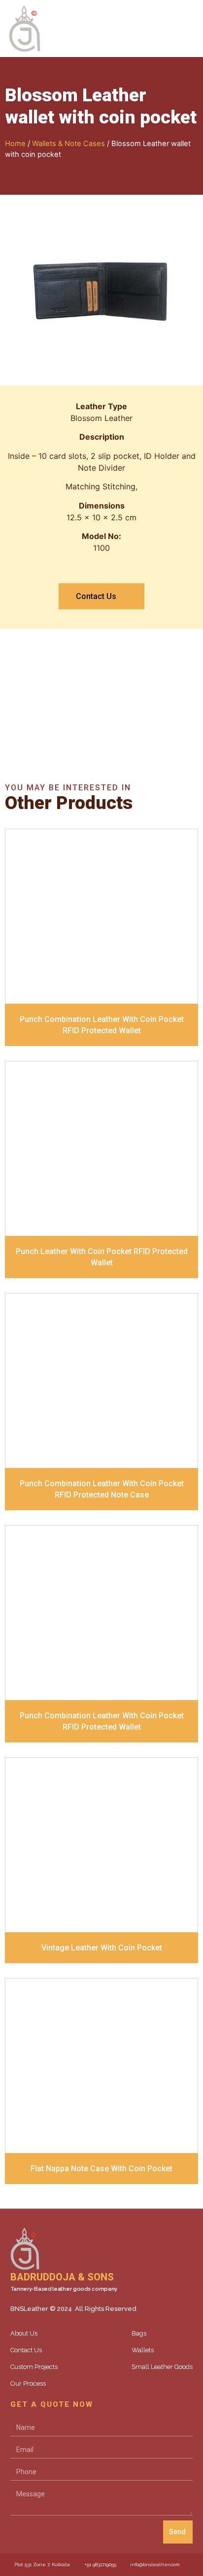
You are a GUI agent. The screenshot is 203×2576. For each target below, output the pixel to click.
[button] (191, 29)
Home (15, 144)
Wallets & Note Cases (68, 144)
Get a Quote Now (101, 719)
